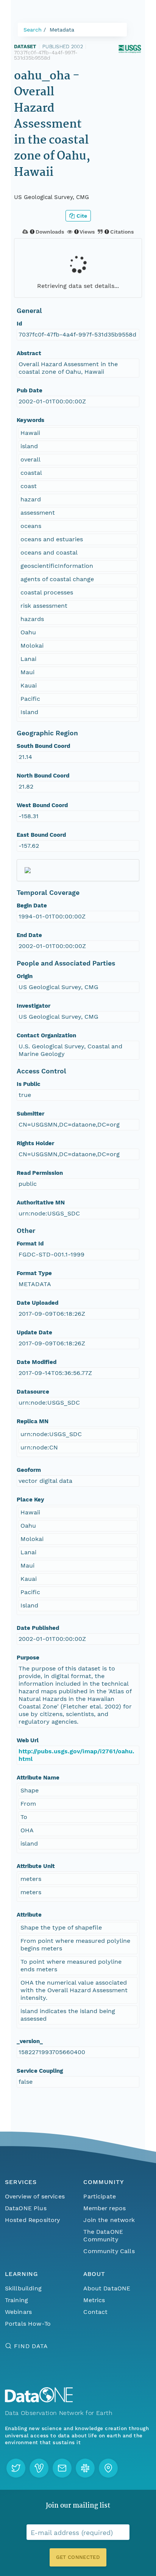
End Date (29, 935)
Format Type (34, 1273)
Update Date (34, 1332)
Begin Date (32, 906)
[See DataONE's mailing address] (108, 2468)
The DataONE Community (103, 2235)
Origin (25, 976)
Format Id (30, 1244)
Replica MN (33, 1421)
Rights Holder (35, 1143)
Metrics (94, 2300)
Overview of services (35, 2196)
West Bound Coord (42, 805)
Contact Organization (46, 1035)
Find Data (31, 2346)
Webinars (18, 2312)
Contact (95, 2312)
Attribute (29, 1915)
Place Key (30, 1500)
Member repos (105, 2208)
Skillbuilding (23, 2288)
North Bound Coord (43, 776)
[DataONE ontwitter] (16, 2468)
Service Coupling (40, 2071)
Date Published (38, 1628)
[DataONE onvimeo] (39, 2468)
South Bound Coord (43, 746)
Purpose (28, 1658)
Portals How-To (28, 2324)
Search (33, 30)
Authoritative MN (41, 1203)
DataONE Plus (26, 2208)
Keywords (30, 420)
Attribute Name (38, 1778)
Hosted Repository (33, 2220)
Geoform (29, 1470)
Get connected (78, 2557)
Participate (100, 2196)
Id (19, 324)
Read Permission (40, 1173)
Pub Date (30, 390)
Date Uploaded (37, 1303)
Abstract (29, 353)
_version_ (30, 2041)
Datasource (33, 1392)
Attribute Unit (36, 1866)
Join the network (109, 2220)
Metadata (62, 30)
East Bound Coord (41, 835)
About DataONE (107, 2288)
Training (16, 2300)
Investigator (34, 1006)
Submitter (30, 1114)
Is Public (29, 1084)
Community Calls (109, 2251)
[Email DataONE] (62, 2468)
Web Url (28, 1740)
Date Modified (37, 1362)
